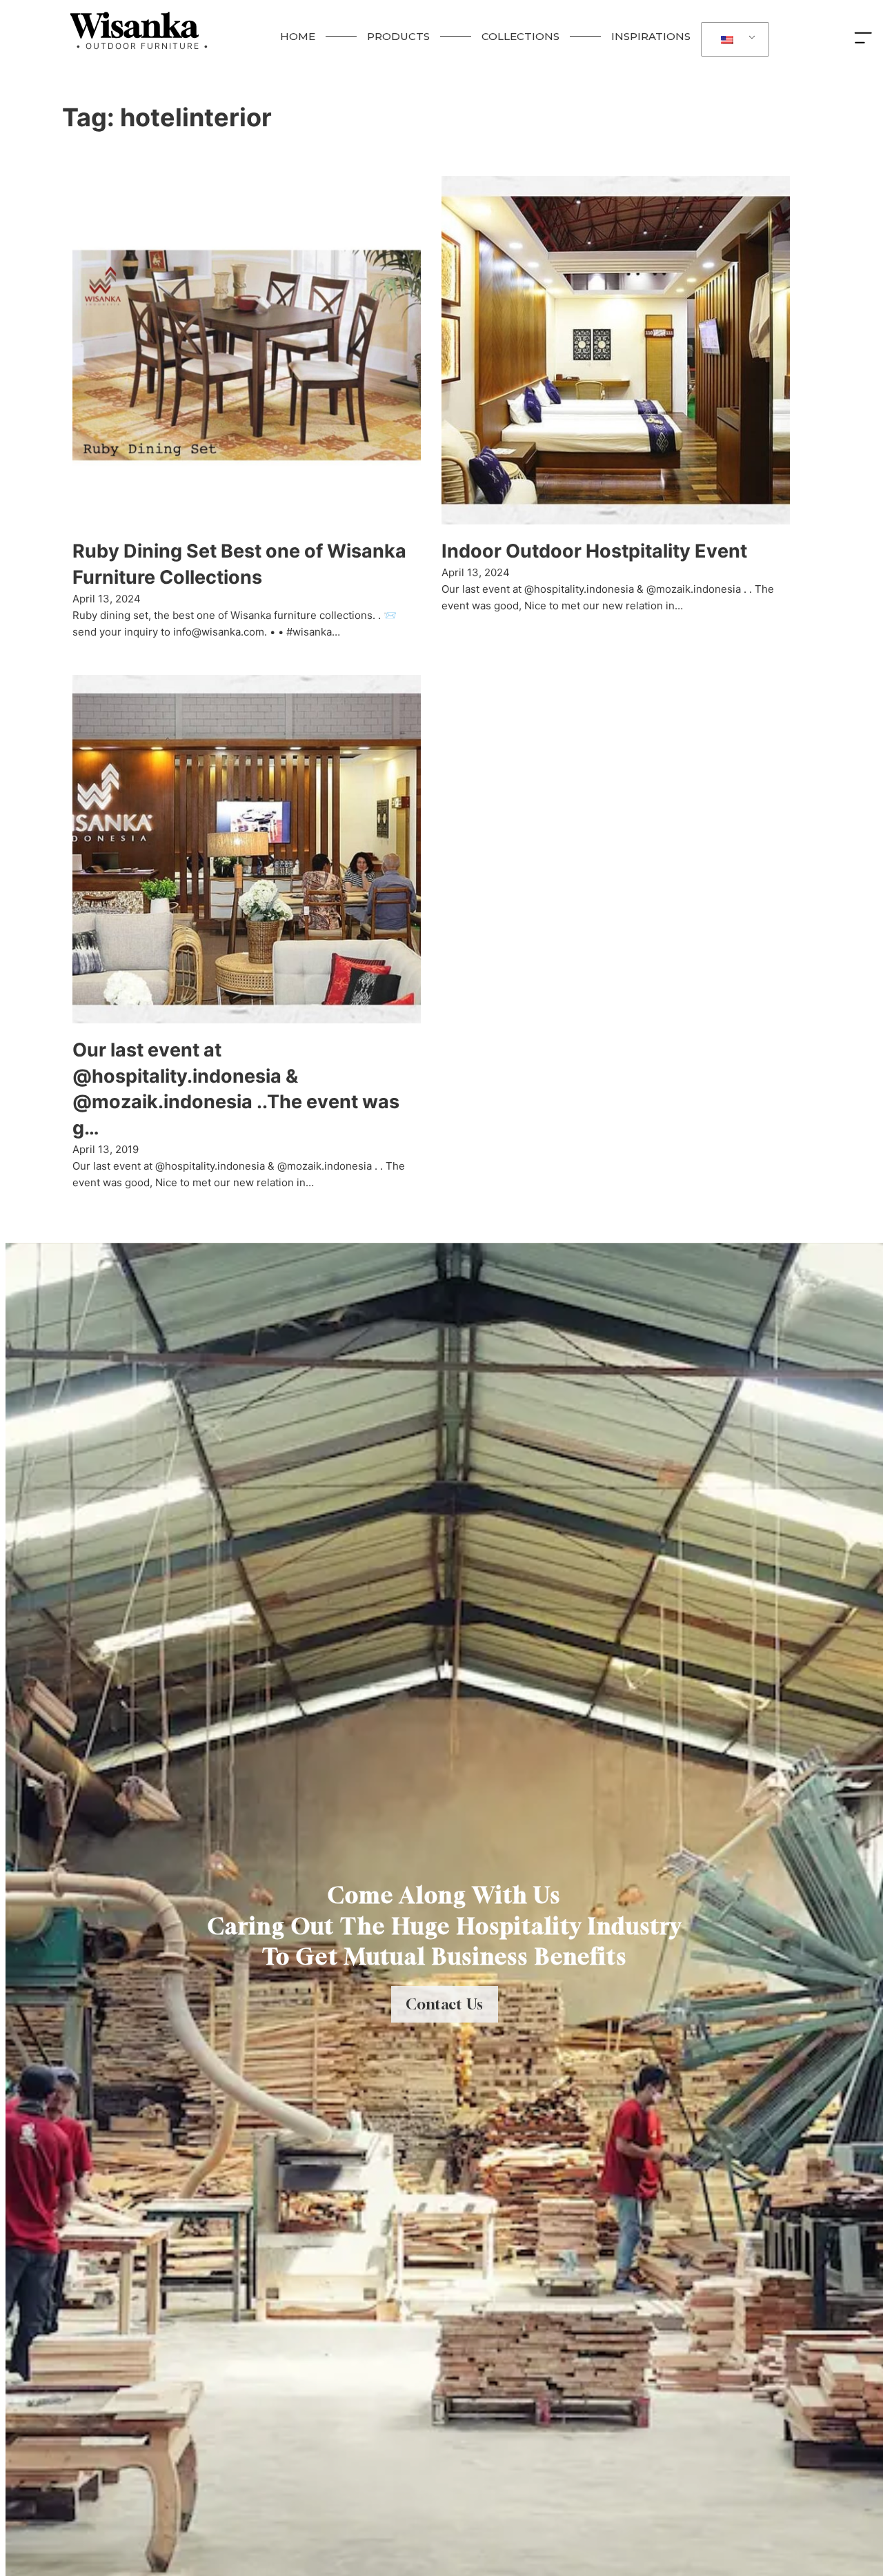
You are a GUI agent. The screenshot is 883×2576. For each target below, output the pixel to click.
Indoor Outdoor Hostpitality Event (594, 551)
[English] (733, 40)
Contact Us (445, 2004)
